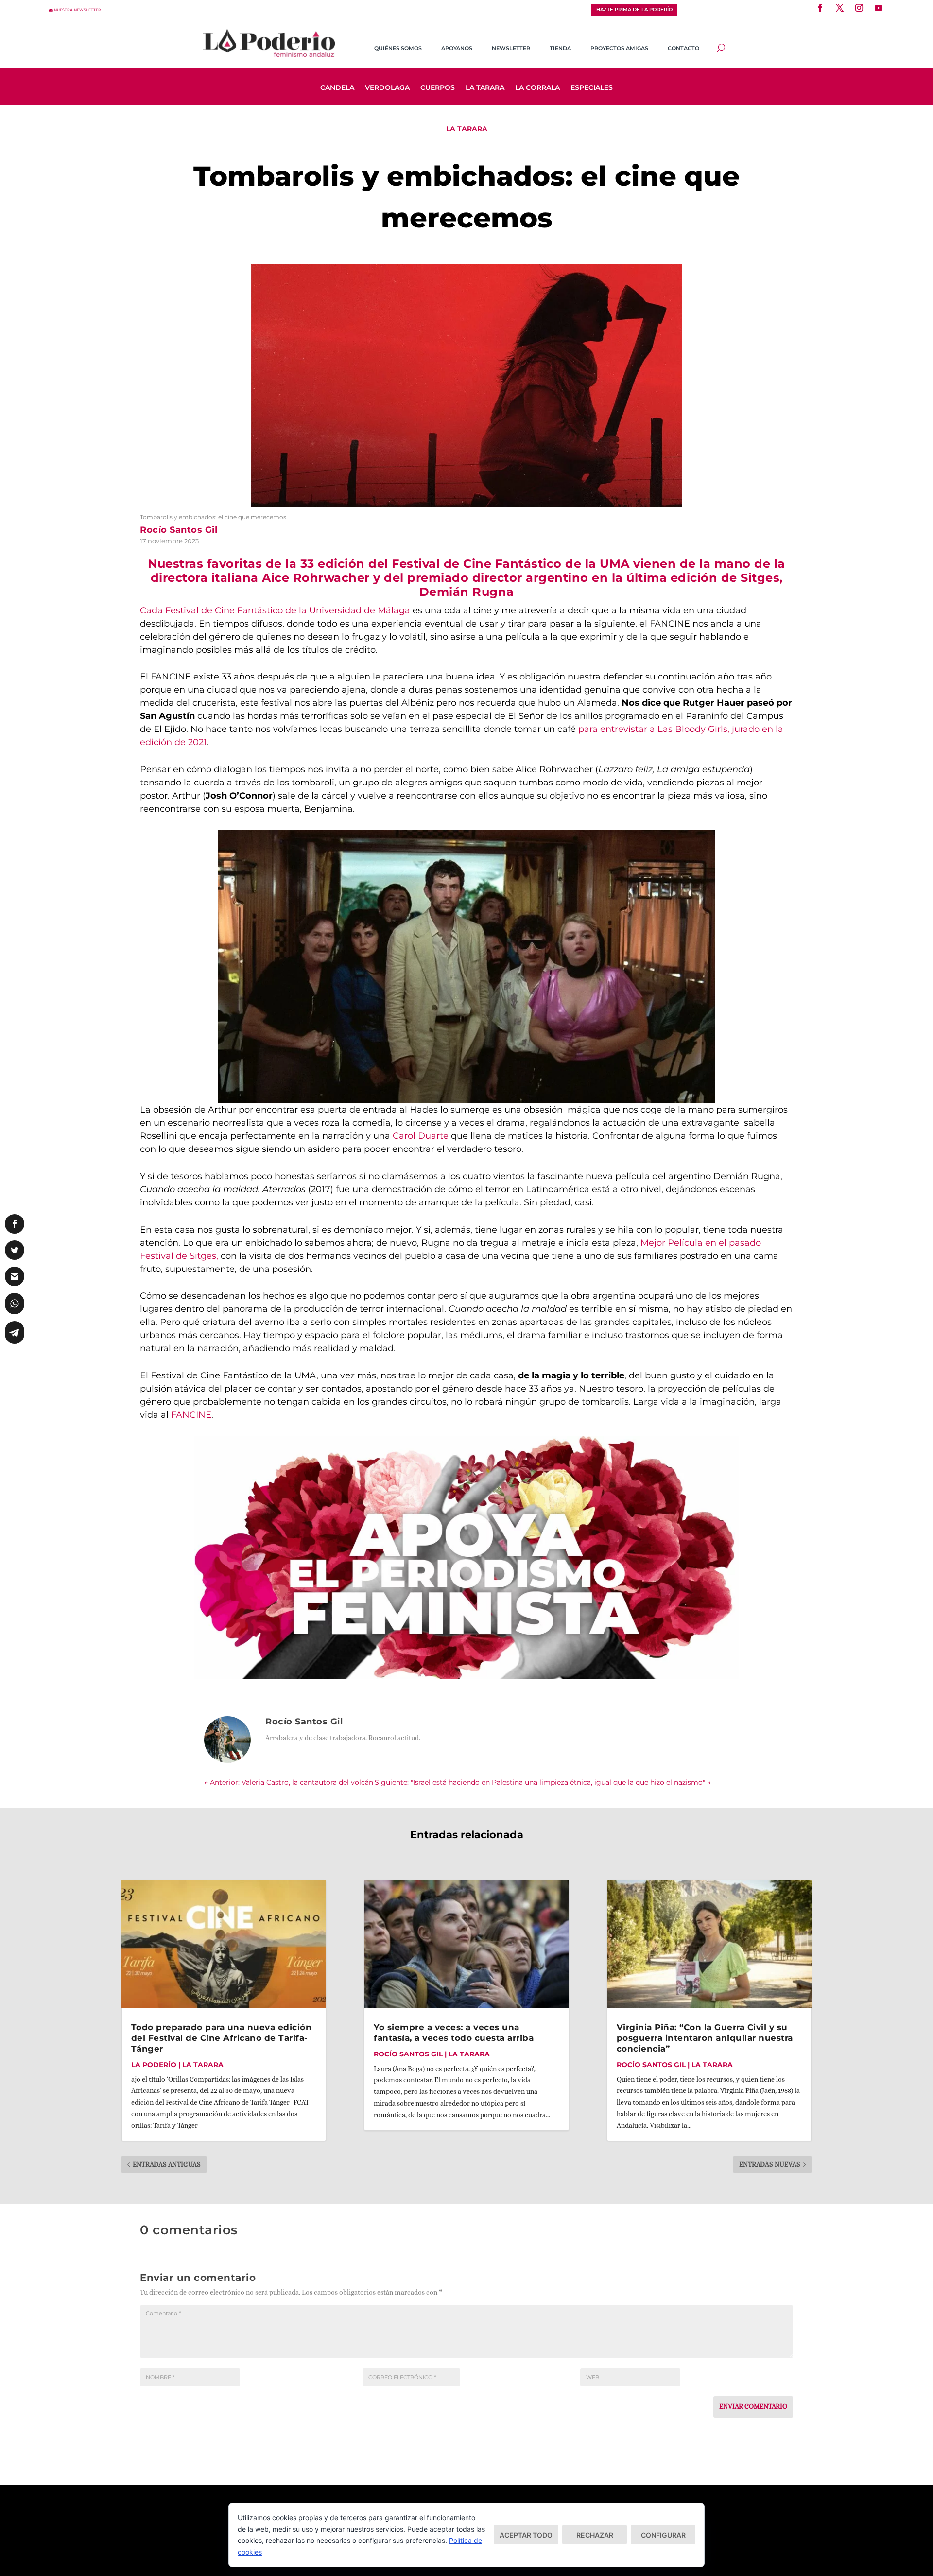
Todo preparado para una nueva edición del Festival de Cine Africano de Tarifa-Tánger (222, 2038)
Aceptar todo (526, 2535)
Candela (337, 88)
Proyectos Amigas (619, 48)
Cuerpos (438, 88)
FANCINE (191, 1415)
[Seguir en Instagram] (859, 8)
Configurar (663, 2535)
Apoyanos (457, 48)
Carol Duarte (421, 1136)
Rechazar (595, 2535)
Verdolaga (387, 88)
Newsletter (511, 48)
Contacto (683, 48)
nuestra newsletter (78, 10)
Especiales (592, 88)
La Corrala (537, 88)
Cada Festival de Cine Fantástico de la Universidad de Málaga (276, 610)
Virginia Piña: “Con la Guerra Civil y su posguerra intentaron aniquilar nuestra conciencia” (705, 2038)
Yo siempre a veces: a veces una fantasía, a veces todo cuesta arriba (454, 2033)
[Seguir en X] (840, 8)
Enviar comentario (753, 2406)
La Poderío (154, 2065)
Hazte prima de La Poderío (634, 9)
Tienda (560, 48)
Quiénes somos (398, 48)
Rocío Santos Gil (408, 2054)
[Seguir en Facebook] (820, 8)
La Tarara (485, 88)
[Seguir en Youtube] (879, 8)
